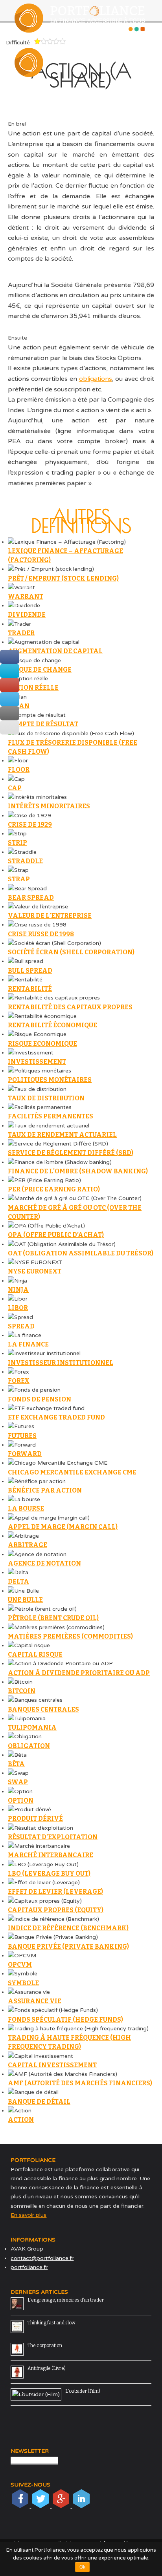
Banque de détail (39, 2102)
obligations (96, 379)
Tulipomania (32, 1727)
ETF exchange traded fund (56, 1417)
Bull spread (30, 971)
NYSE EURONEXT (35, 1271)
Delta (18, 1581)
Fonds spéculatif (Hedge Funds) (65, 2020)
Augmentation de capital (55, 651)
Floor (19, 770)
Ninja (18, 1290)
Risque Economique (42, 1044)
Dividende (27, 615)
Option (21, 1800)
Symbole (23, 1983)
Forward (25, 1454)
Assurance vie (35, 2001)
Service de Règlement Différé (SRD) (71, 1153)
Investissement (37, 1062)
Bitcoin (22, 1691)
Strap (19, 879)
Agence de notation (44, 1563)
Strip (17, 843)
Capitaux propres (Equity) (56, 1910)
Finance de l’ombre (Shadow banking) (78, 1171)
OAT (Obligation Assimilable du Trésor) (81, 1253)
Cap (15, 788)
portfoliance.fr (29, 2267)
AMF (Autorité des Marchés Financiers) (80, 2083)
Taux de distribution (46, 1098)
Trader (21, 633)
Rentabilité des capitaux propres (70, 1007)
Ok (82, 2567)
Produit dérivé (35, 1819)
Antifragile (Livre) (47, 2368)
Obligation (29, 1746)
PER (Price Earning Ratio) (54, 1189)
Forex (19, 1381)
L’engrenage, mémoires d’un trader (66, 2300)
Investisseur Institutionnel (61, 1363)
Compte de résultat (43, 724)
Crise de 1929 (30, 825)
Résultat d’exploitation (53, 1837)
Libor (18, 1308)
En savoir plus (29, 2215)
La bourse (26, 1508)
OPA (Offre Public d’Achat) (56, 1235)
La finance (28, 1344)
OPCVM (20, 1965)
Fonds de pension (40, 1399)
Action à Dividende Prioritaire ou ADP (79, 1673)
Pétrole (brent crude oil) (53, 1618)
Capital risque (35, 1654)
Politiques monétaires (50, 1080)
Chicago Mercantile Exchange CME (72, 1472)
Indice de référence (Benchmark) (68, 1928)
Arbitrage (28, 1545)
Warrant (26, 596)
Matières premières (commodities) (70, 1636)
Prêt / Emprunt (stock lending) (63, 578)
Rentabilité (30, 989)
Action (21, 2120)
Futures (22, 1436)
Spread (21, 1326)
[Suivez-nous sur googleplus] (62, 2506)
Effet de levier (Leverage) (55, 1892)
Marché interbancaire (51, 1855)
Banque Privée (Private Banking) (68, 1947)
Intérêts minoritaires (49, 806)
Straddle (25, 861)
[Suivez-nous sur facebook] (21, 2506)
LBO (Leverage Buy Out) (49, 1874)
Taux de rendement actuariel (62, 1135)
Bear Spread (31, 898)
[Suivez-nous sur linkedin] (81, 2506)
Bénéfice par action (45, 1490)
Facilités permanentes (51, 1116)
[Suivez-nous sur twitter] (41, 2506)
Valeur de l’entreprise (50, 916)
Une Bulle (25, 1600)
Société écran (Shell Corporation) (71, 952)
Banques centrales (43, 1709)
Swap (18, 1782)
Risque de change (40, 670)
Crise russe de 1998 (41, 934)
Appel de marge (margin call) (63, 1527)
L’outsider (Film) (83, 2391)
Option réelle (33, 688)
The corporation (45, 2346)
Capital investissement (52, 2065)
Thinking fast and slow (52, 2323)
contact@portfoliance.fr (42, 2258)
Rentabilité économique (52, 1025)
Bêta (16, 1764)
